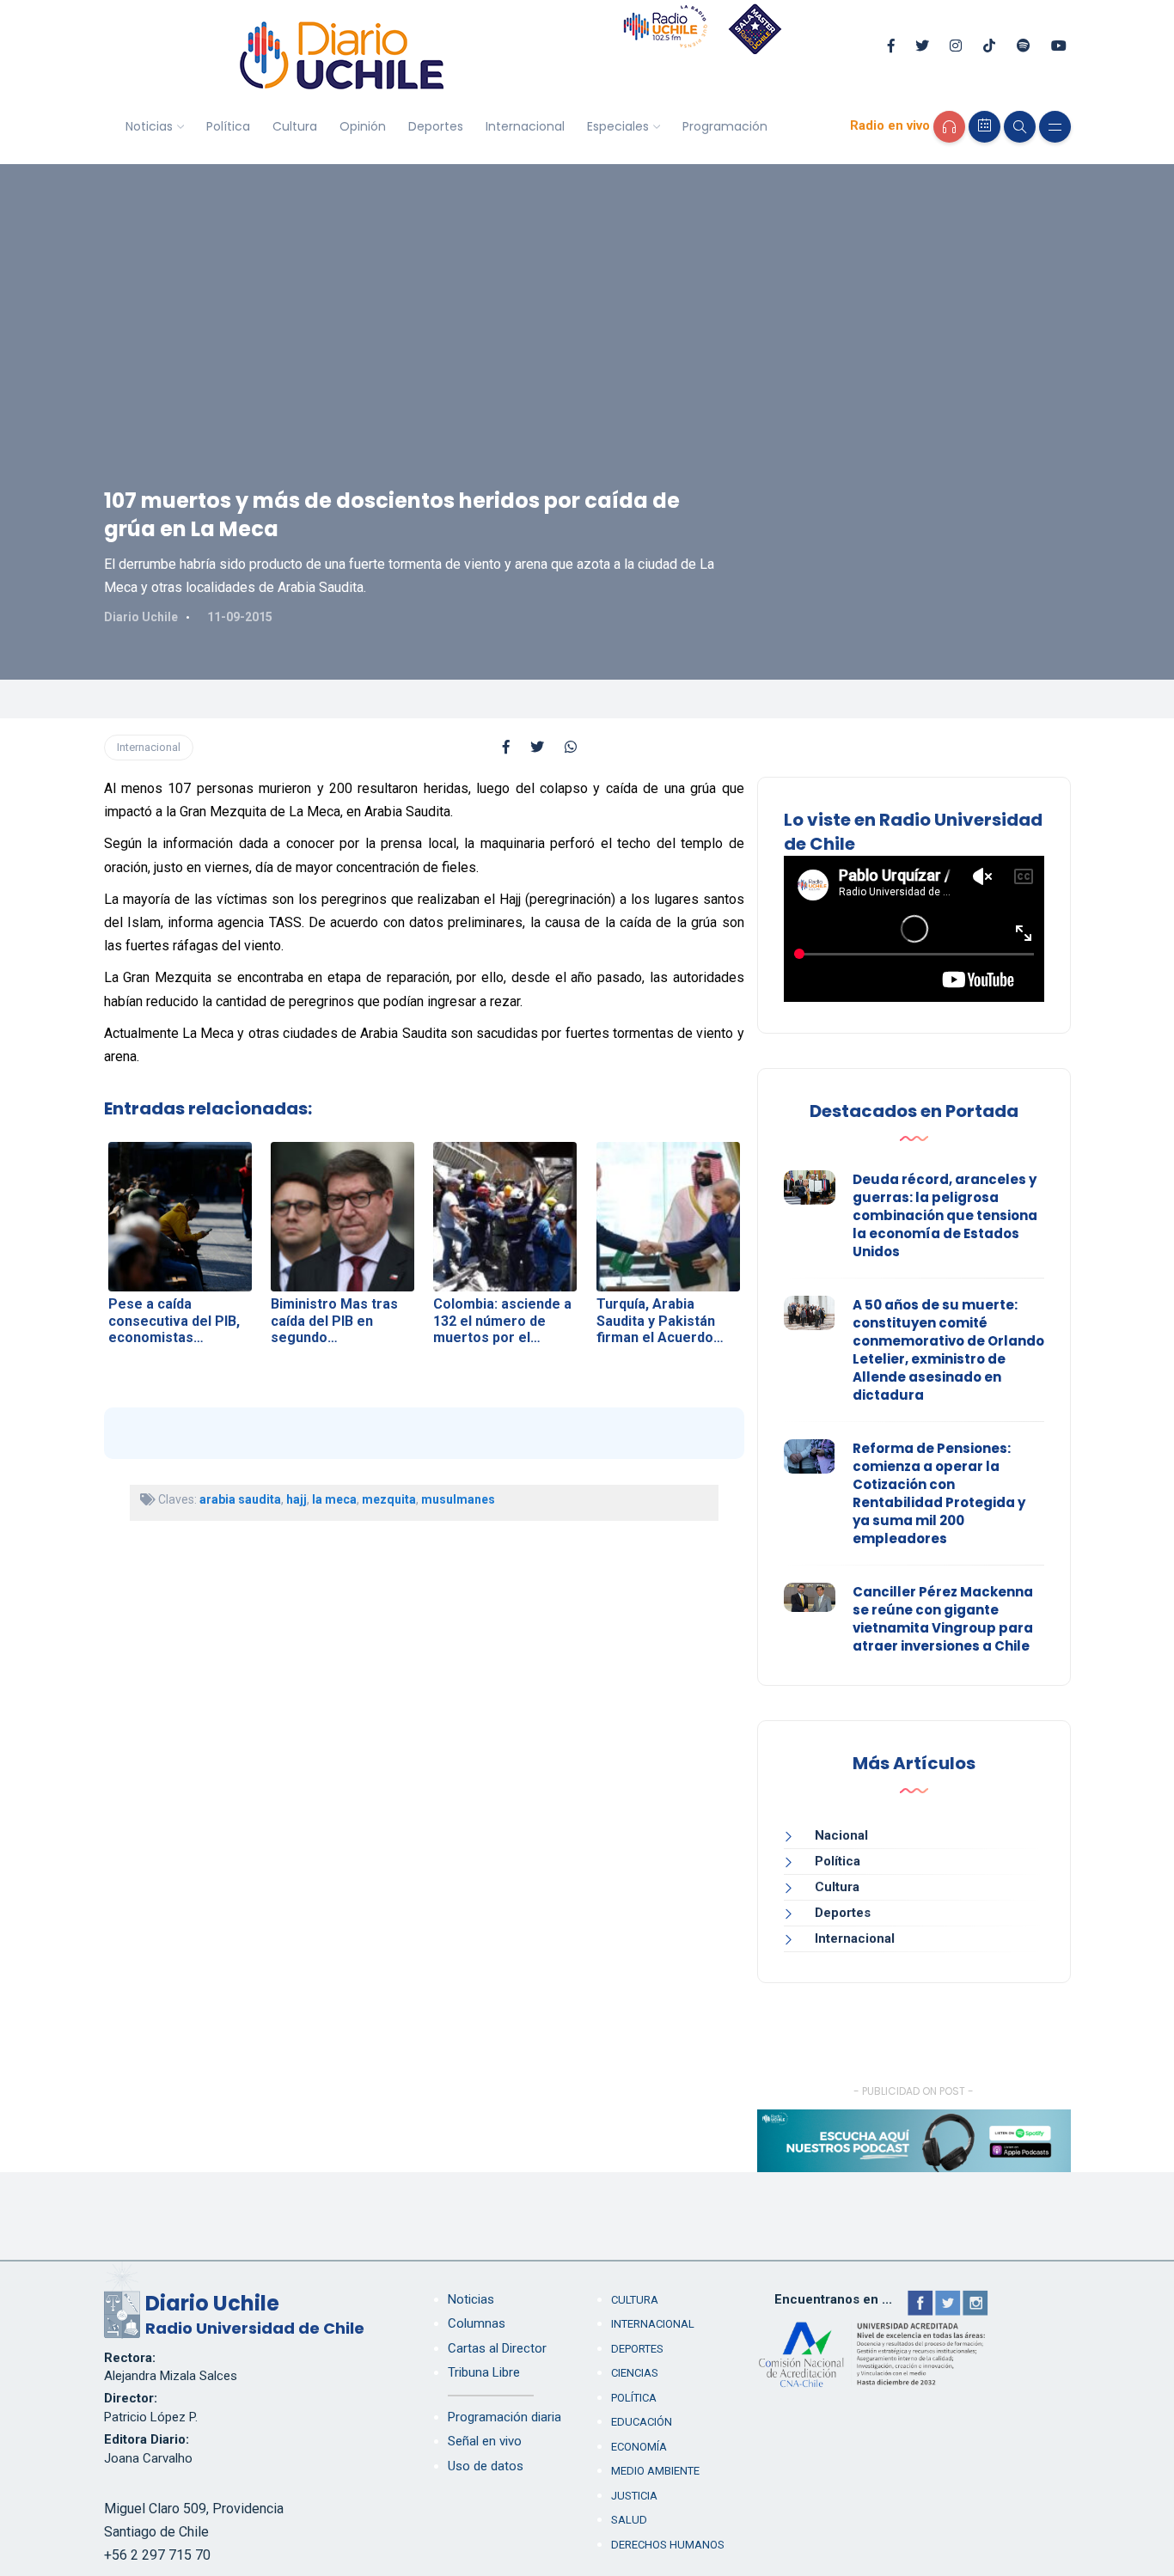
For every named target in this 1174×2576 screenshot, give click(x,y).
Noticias (149, 126)
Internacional (525, 126)
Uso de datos (486, 2466)
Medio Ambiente (655, 2471)
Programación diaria (504, 2417)
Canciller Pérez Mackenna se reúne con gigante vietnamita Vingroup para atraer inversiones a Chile (943, 1619)
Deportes (436, 126)
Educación (642, 2422)
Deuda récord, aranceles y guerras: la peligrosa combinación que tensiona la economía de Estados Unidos (945, 1215)
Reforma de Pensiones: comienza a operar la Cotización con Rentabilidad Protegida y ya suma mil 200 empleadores (939, 1493)
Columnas (477, 2323)
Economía (639, 2447)
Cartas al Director (497, 2348)
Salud (629, 2520)
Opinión (363, 126)
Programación (725, 126)
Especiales (618, 126)
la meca (334, 1499)
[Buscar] (1020, 127)
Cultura (295, 126)
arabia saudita (240, 1499)
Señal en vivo (485, 2441)
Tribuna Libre (484, 2372)
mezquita (389, 1499)
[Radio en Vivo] (949, 127)
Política (228, 126)
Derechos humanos (668, 2545)
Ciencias (635, 2373)
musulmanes (458, 1499)
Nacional (841, 1835)
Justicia (634, 2496)
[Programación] (984, 127)
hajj (297, 1499)
